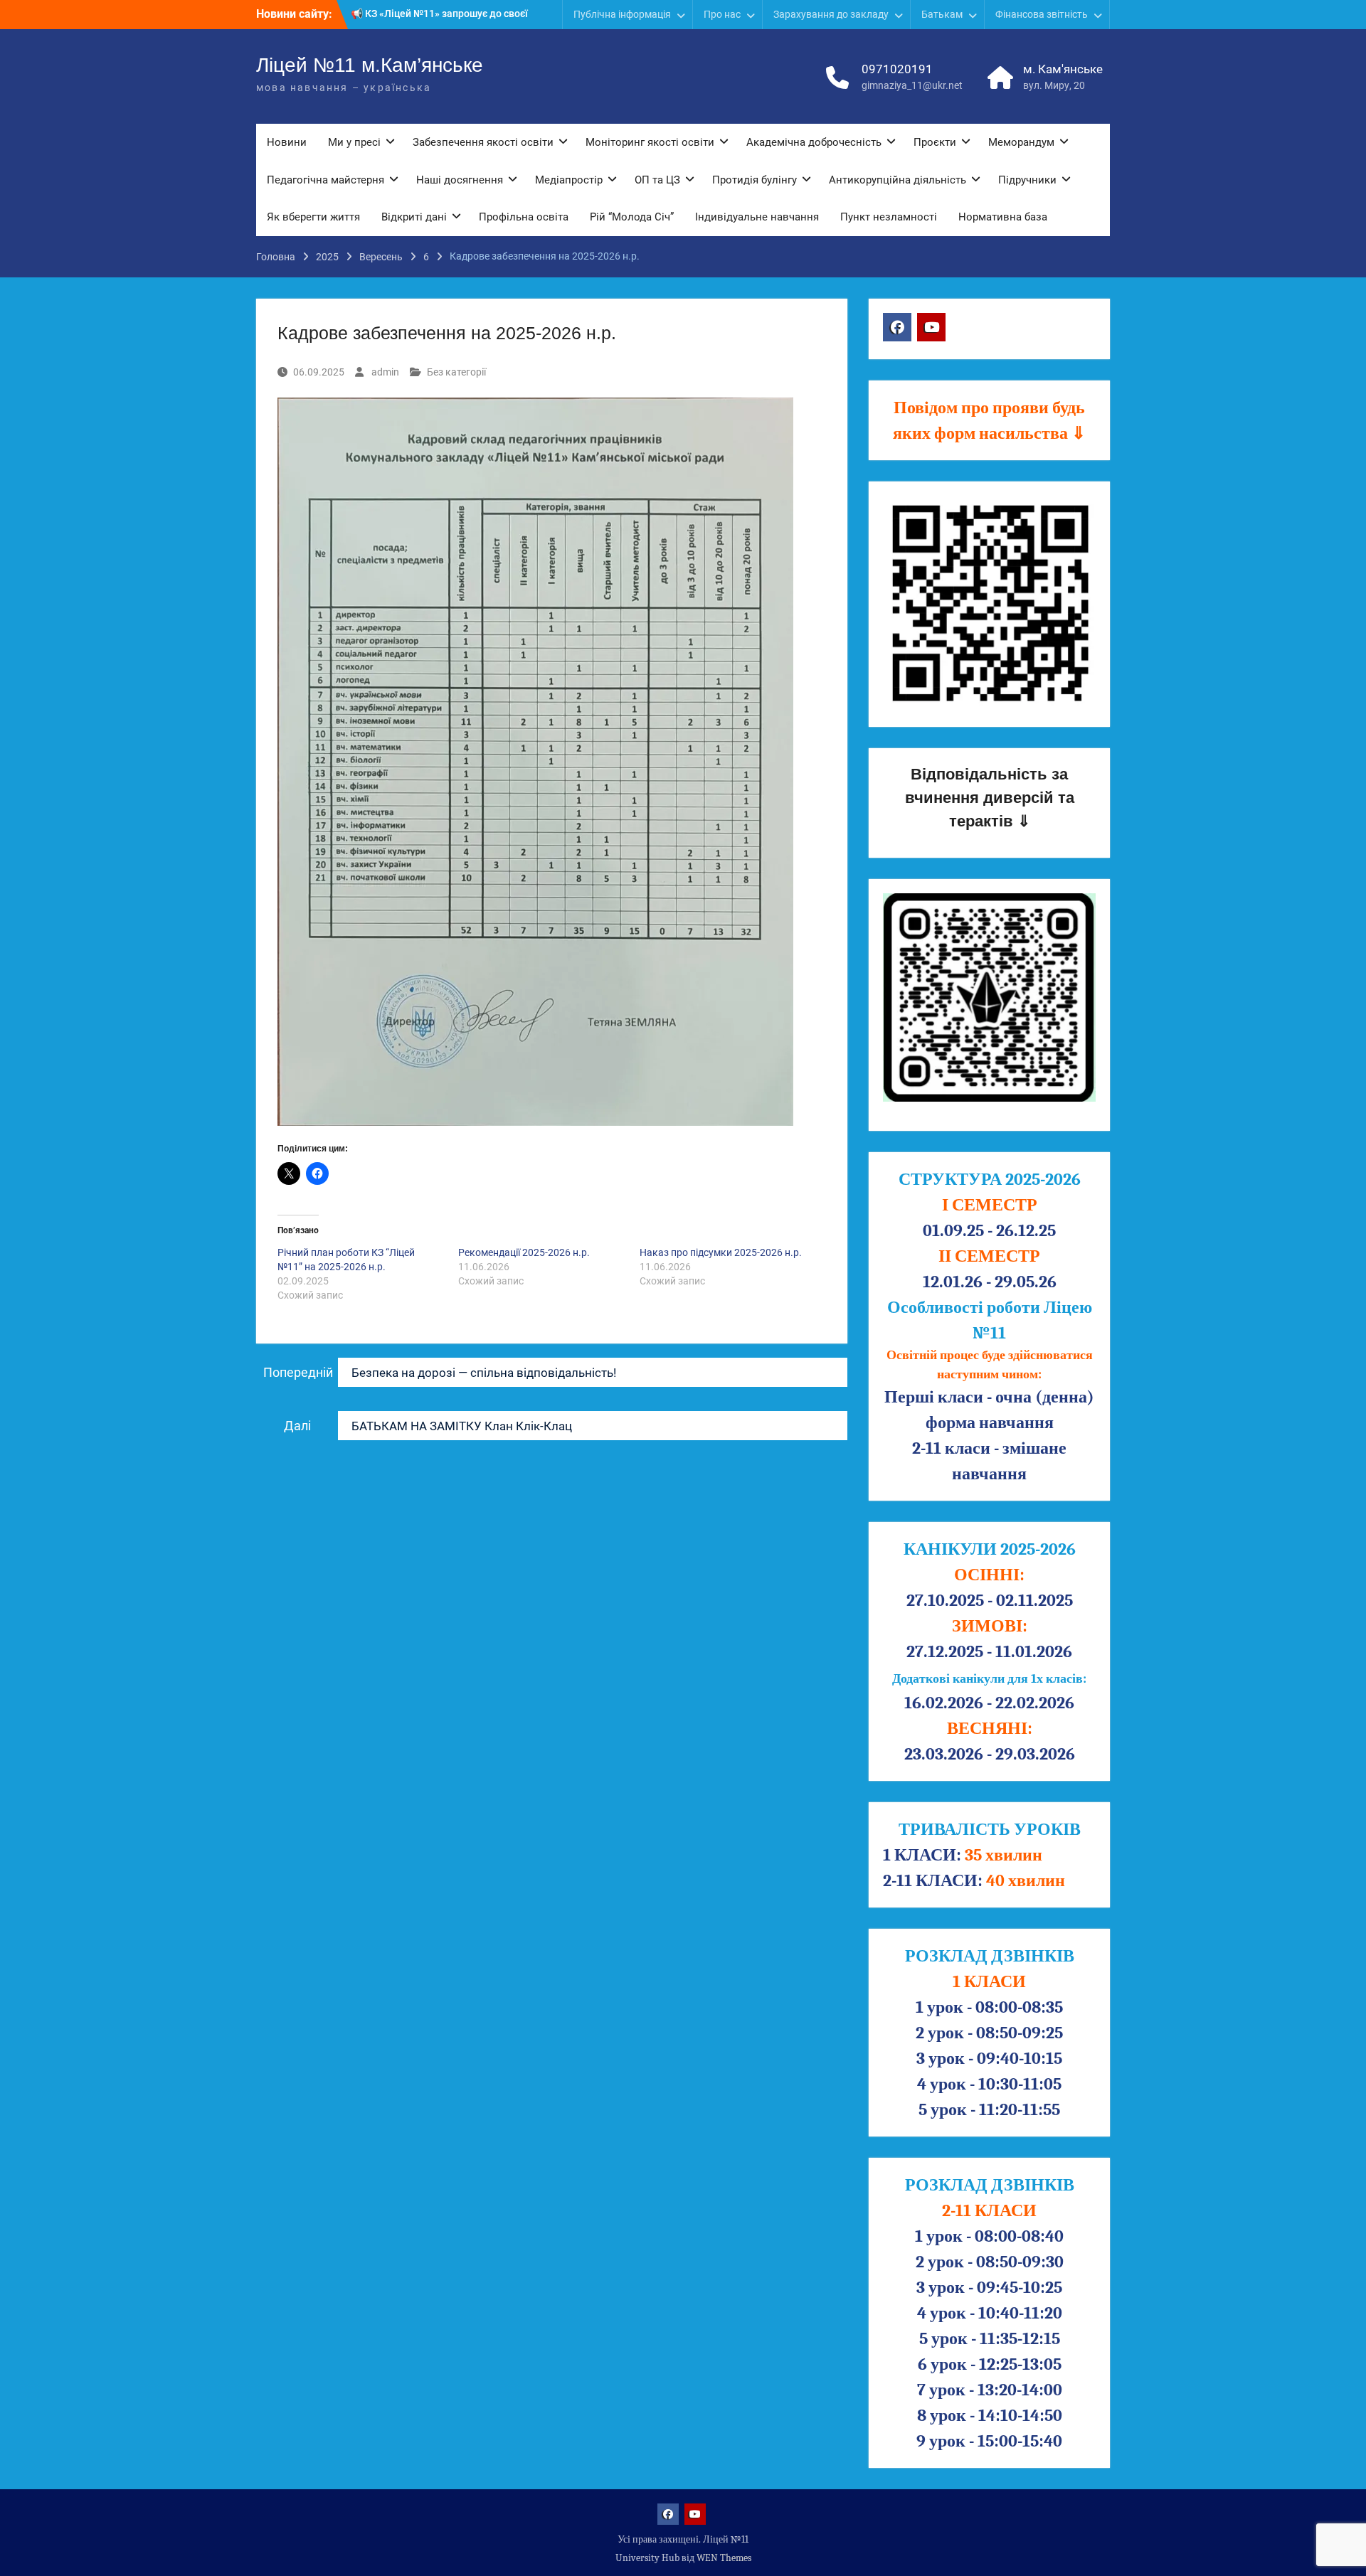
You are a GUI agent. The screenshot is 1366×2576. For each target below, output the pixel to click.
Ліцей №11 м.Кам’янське (370, 65)
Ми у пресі (354, 142)
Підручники (1027, 180)
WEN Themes (724, 2558)
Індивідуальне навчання (757, 217)
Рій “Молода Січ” (632, 217)
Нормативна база (1003, 217)
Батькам (942, 14)
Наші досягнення (460, 180)
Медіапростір (569, 180)
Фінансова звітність (1042, 14)
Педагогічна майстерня (325, 180)
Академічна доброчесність (814, 142)
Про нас (722, 14)
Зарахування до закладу (831, 14)
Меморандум (1021, 142)
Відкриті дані (414, 217)
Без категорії (456, 372)
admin (385, 372)
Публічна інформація (622, 14)
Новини (287, 142)
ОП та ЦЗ (657, 180)
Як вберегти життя (313, 217)
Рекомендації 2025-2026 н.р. (524, 1252)
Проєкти (935, 142)
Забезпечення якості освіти (483, 142)
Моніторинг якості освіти (650, 142)
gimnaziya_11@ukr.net (912, 85)
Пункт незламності (889, 217)
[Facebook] (897, 327)
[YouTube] (931, 327)
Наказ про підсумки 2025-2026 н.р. (721, 1252)
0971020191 (897, 69)
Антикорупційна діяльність (898, 180)
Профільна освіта (524, 217)
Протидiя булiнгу (755, 180)
